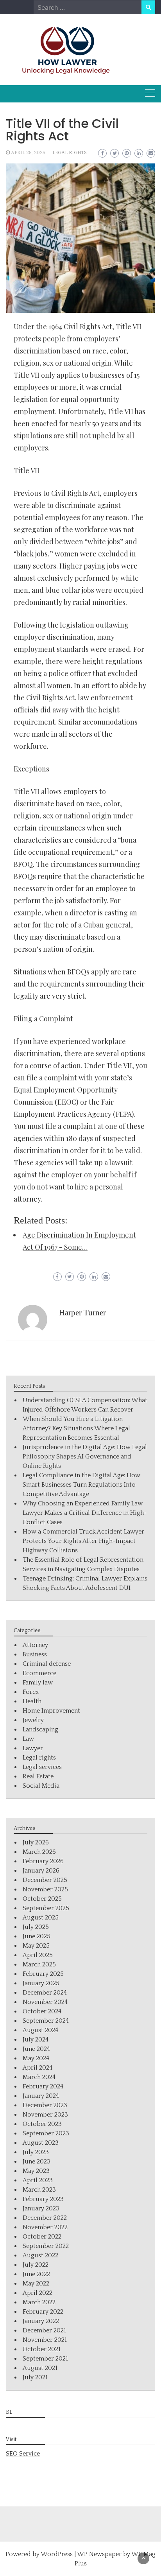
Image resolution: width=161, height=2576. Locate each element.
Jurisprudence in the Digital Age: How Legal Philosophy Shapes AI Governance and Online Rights (85, 1457)
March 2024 (39, 2077)
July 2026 (36, 1842)
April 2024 (38, 2068)
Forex (31, 1692)
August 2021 (40, 2368)
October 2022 (42, 2237)
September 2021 (45, 2359)
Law (28, 1739)
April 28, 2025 (28, 153)
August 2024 (40, 2030)
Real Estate (38, 1776)
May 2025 (36, 1946)
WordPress (57, 2554)
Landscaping (40, 1729)
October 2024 (42, 2011)
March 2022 (39, 2302)
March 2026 (39, 1852)
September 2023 (46, 2133)
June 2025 (37, 1936)
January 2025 (41, 1983)
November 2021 (45, 2340)
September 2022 (46, 2246)
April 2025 (38, 1955)
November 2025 (45, 1889)
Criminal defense (47, 1664)
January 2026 (41, 1871)
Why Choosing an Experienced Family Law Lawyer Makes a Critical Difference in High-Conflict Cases (85, 1513)
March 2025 (39, 1964)
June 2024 (36, 2049)
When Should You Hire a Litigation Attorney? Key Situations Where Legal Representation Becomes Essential (76, 1428)
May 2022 (36, 2284)
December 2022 (45, 2218)
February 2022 (43, 2312)
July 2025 (36, 1927)
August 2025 (41, 1918)
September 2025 (46, 1908)
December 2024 (45, 1993)
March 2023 (39, 2190)
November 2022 (45, 2227)
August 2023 (41, 2143)
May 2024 (36, 2058)
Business (35, 1654)
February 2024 (43, 2086)
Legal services (42, 1767)
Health (32, 1701)
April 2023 (38, 2180)
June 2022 (36, 2274)
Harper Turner (82, 1313)
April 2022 (38, 2293)
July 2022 (36, 2265)
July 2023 (36, 2152)
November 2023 (45, 2115)
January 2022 (41, 2321)
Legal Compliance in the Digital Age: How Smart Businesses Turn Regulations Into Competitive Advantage (81, 1485)
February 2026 (43, 1861)
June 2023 (37, 2162)
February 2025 (43, 1974)
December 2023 (45, 2105)
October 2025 (42, 1899)
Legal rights (70, 153)
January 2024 (41, 2096)
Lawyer (33, 1748)
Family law (38, 1683)
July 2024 (36, 2040)
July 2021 (35, 2377)
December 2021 (44, 2330)
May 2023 (36, 2171)
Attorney (35, 1645)
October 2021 (42, 2349)
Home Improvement (51, 1711)
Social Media (41, 1786)
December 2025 (45, 1880)
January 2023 (41, 2208)
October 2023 (42, 2124)
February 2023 (43, 2199)
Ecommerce (39, 1673)
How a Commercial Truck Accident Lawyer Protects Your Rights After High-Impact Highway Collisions (83, 1541)
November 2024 (45, 2002)
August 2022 (40, 2255)
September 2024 (46, 2021)
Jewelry (33, 1720)
